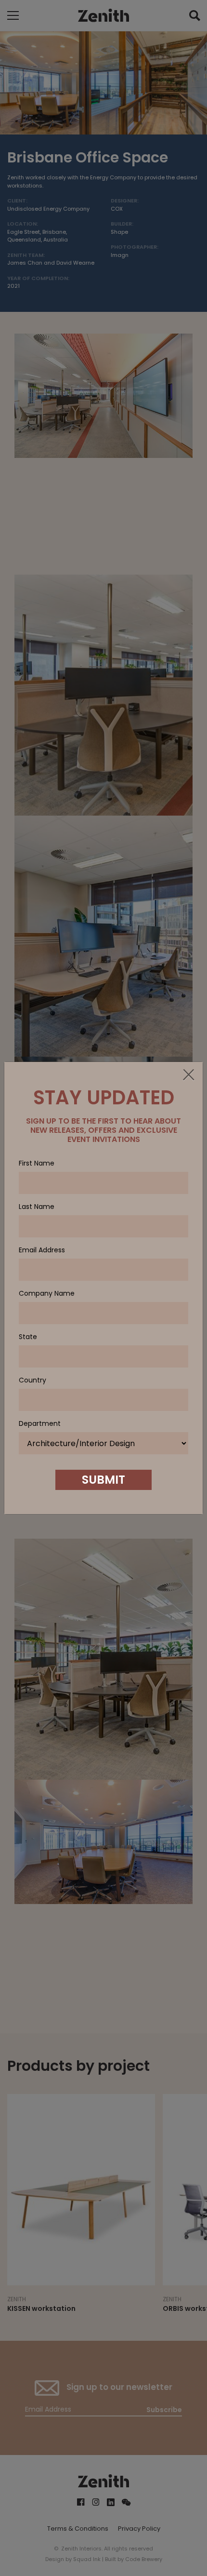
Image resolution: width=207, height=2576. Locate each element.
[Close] (188, 1075)
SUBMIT (103, 1480)
